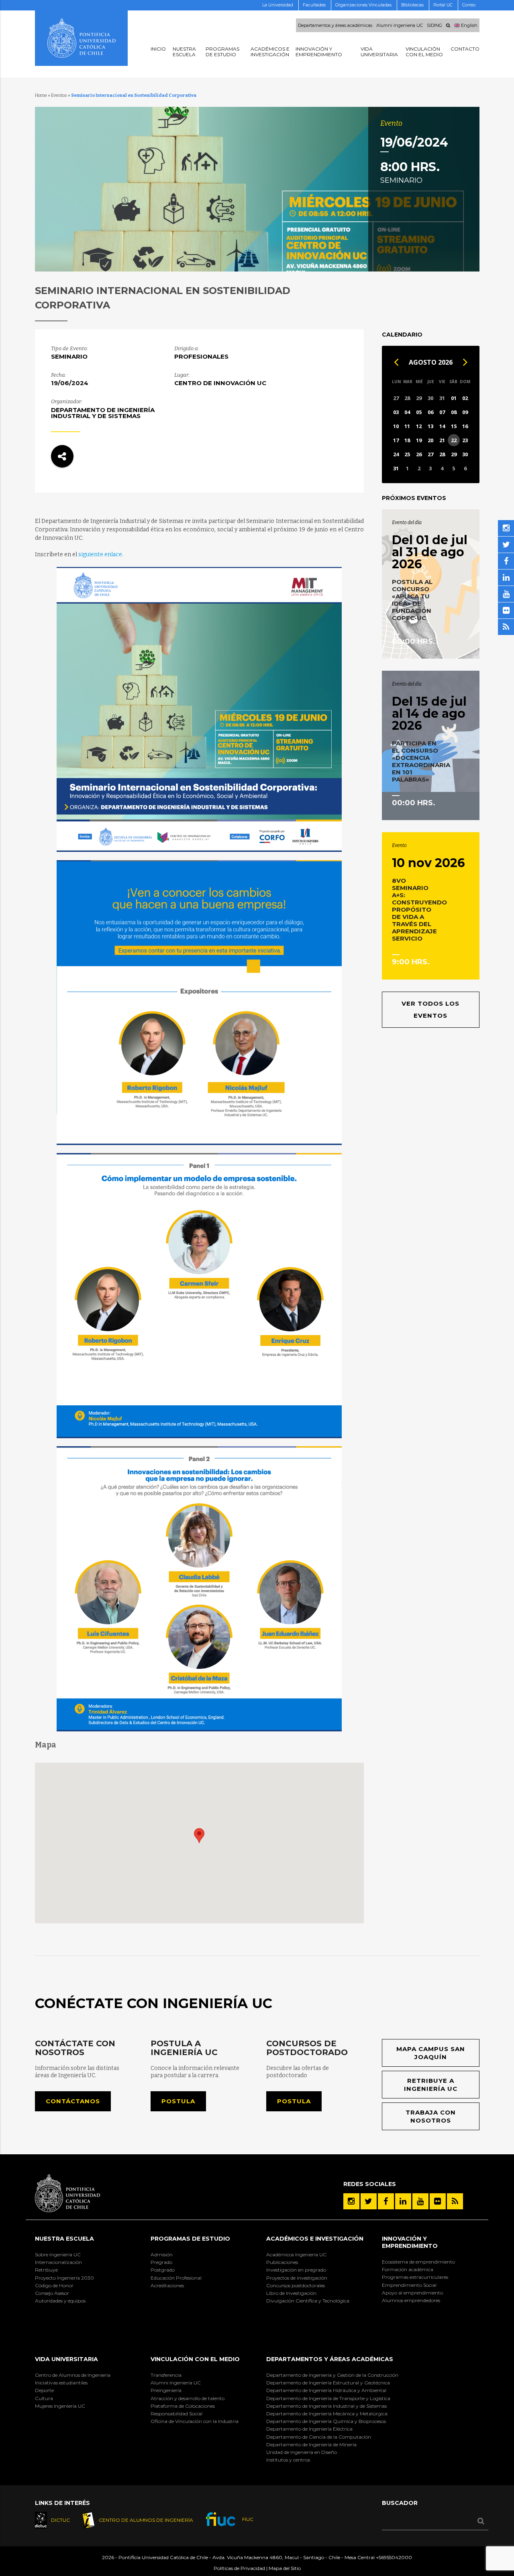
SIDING (434, 25)
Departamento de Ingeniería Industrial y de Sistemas (326, 2406)
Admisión (162, 2255)
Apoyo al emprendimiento (412, 2293)
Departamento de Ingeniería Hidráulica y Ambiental (326, 2390)
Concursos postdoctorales (296, 2285)
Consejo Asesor (52, 2293)
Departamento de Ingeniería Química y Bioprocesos (326, 2421)
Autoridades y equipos (60, 2301)
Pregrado (161, 2262)
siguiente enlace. (101, 554)
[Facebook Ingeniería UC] (386, 2201)
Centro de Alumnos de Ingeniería (73, 2375)
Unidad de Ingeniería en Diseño (302, 2452)
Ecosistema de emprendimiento (418, 2262)
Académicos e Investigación (315, 2239)
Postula (178, 2101)
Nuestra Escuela (64, 2239)
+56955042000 (394, 2557)
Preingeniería (166, 2390)
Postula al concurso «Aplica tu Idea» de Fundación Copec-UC (412, 600)
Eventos (59, 95)
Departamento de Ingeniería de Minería (311, 2444)
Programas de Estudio (190, 2239)
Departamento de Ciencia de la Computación (319, 2437)
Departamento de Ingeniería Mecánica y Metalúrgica (327, 2414)
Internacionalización (58, 2262)
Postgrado (163, 2270)
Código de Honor (54, 2285)
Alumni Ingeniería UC (176, 2383)
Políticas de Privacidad (239, 2568)
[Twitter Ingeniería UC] (369, 2201)
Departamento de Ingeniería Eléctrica (309, 2429)
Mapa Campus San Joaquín (431, 2053)
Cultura (44, 2398)
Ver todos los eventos (430, 1009)
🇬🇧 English (466, 25)
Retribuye (46, 2270)
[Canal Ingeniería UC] (420, 2201)
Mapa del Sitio (285, 2568)
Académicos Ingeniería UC (296, 2255)
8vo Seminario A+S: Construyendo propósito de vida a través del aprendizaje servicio (419, 909)
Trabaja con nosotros (431, 2116)
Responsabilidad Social (176, 2414)
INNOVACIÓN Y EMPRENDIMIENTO (410, 2242)
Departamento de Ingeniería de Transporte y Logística (328, 2398)
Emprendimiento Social (409, 2285)
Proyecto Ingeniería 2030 (64, 2278)
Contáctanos (73, 2101)
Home (41, 95)
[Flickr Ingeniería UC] (438, 2201)
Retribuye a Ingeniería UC (431, 2085)
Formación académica (408, 2269)
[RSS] (455, 2201)
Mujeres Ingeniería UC (60, 2406)
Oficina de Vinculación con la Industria (195, 2421)
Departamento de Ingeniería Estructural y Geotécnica (328, 2383)
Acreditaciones (167, 2285)
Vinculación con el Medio (195, 2359)
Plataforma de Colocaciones (183, 2406)
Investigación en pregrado (296, 2270)
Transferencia (166, 2375)
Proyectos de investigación (297, 2278)
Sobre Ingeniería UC (58, 2255)
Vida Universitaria (66, 2359)
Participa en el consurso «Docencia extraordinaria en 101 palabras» (421, 761)
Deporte (44, 2390)
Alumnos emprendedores (411, 2300)
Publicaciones (282, 2262)
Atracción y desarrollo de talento (188, 2398)
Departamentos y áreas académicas (335, 25)
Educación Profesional (176, 2278)
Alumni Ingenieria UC (400, 25)
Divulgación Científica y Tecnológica (308, 2301)
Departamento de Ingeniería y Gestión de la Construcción (332, 2375)
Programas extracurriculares (415, 2277)
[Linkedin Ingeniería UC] (403, 2201)
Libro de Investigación (291, 2293)
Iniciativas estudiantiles (61, 2383)
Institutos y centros (288, 2460)
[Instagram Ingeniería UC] (351, 2201)
